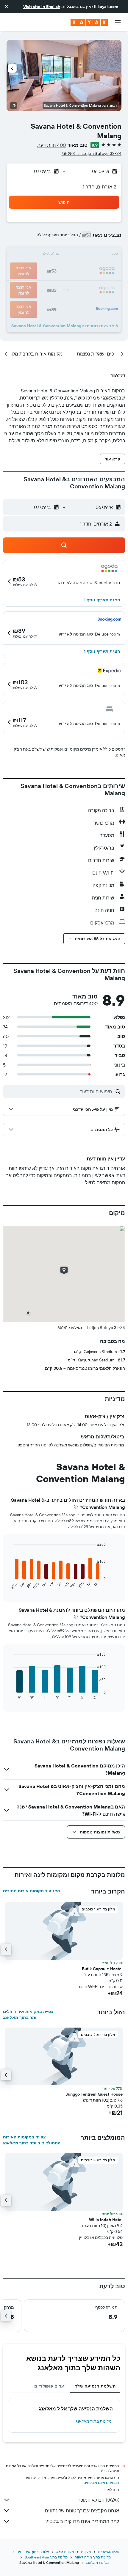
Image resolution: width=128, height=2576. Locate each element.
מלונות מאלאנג (97, 2562)
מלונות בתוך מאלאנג (94, 2421)
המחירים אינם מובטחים (101, 2483)
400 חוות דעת (51, 145)
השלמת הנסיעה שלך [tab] (95, 2386)
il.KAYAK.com (108, 2552)
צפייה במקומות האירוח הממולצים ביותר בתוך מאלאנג (32, 2140)
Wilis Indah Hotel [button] (106, 2220)
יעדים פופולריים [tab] (50, 2386)
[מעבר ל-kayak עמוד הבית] (89, 22)
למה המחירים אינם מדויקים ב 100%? (82, 2521)
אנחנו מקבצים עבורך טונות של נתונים (82, 2511)
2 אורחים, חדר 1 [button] (100, 187)
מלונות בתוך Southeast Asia (46, 2557)
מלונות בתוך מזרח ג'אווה (93, 2557)
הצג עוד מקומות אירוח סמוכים (31, 1891)
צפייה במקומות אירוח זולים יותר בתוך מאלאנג (28, 2014)
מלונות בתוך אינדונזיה (33, 2552)
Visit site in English (42, 7)
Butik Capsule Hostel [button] (102, 1969)
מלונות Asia (65, 2552)
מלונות (86, 2552)
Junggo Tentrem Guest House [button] (94, 2094)
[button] (7, 7)
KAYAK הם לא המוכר (99, 2500)
